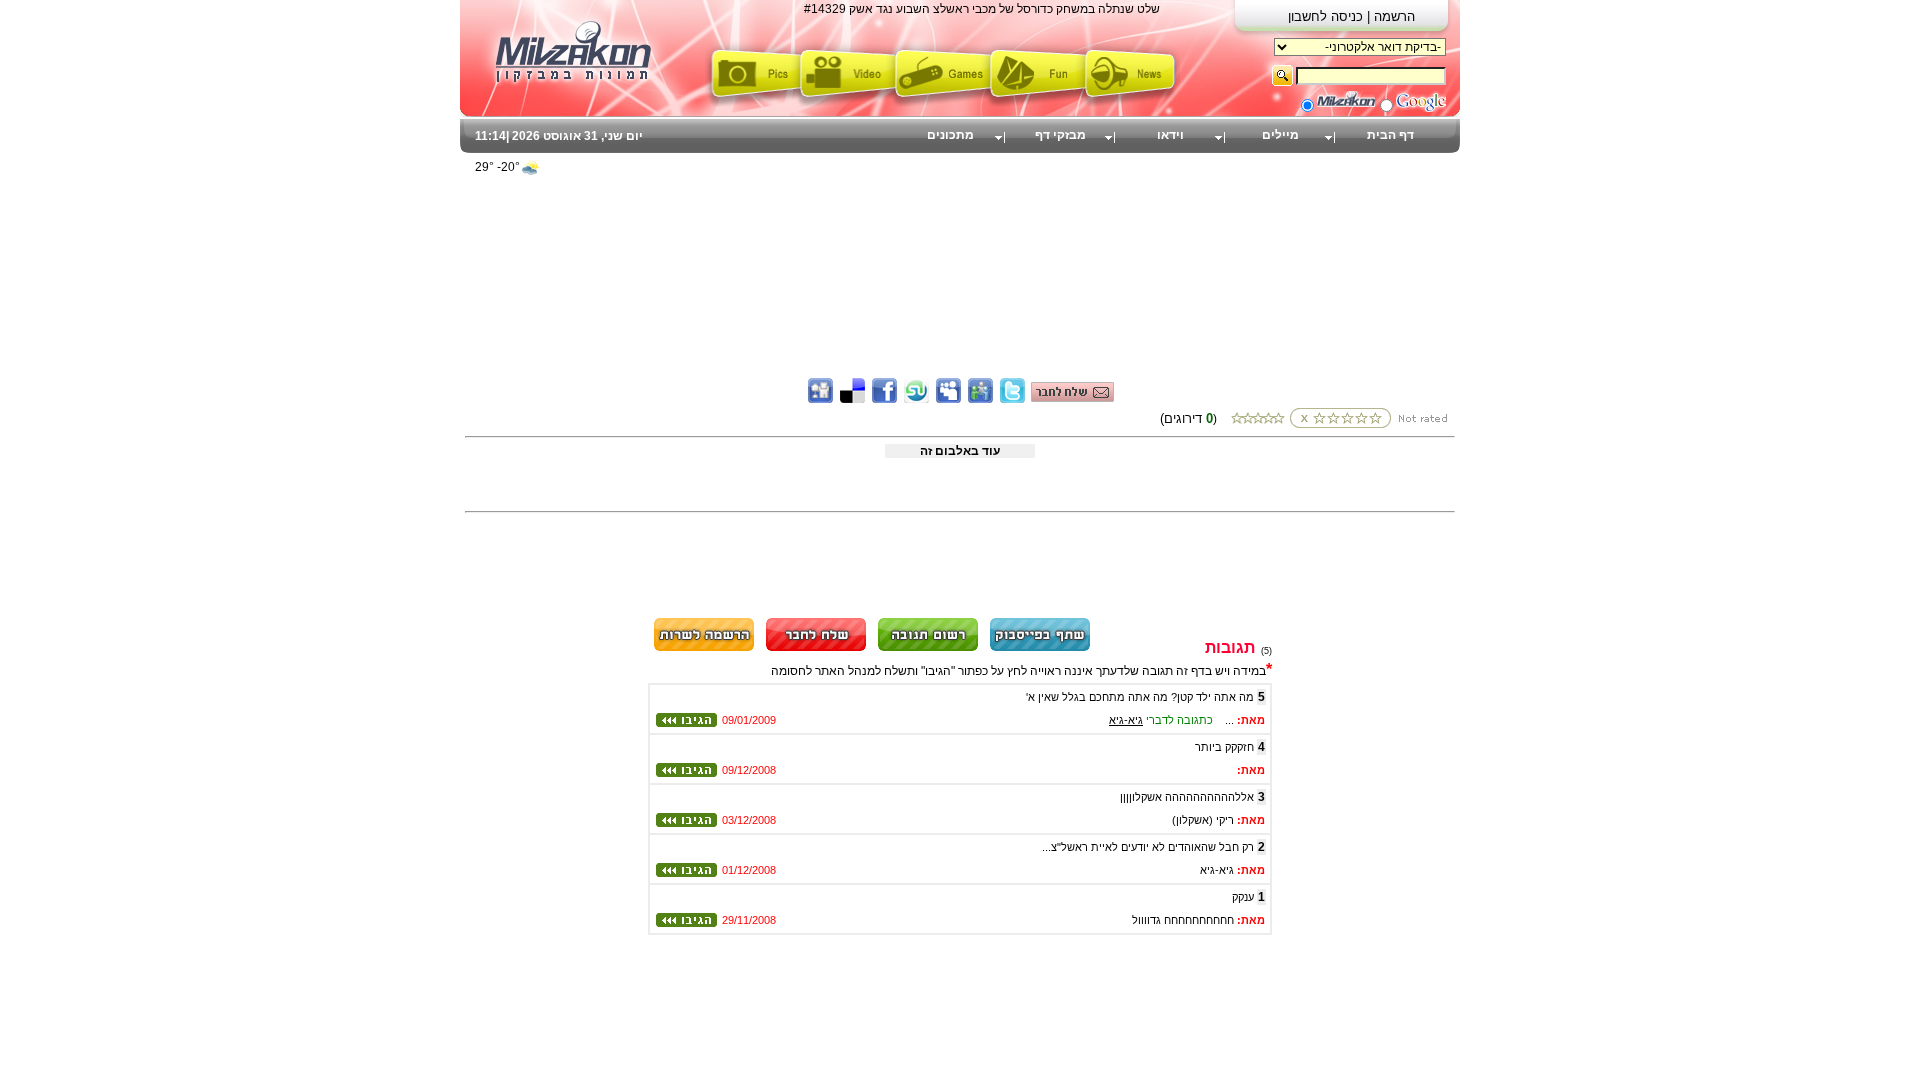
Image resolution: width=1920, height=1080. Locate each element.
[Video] (847, 103)
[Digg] (820, 399)
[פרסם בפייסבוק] (1040, 648)
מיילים (1280, 135)
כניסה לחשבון (1327, 16)
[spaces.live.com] (980, 399)
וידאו (1170, 135)
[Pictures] (752, 103)
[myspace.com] (948, 399)
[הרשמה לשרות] (704, 648)
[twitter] (1012, 399)
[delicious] (852, 399)
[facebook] (884, 399)
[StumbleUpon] (916, 399)
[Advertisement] (960, 235)
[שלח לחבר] (816, 648)
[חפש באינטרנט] (1421, 108)
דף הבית (1390, 135)
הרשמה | (1391, 16)
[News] (1132, 103)
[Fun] (1037, 103)
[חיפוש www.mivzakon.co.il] (1346, 108)
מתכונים (950, 135)
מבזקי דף (1060, 135)
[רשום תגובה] (928, 648)
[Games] (942, 103)
